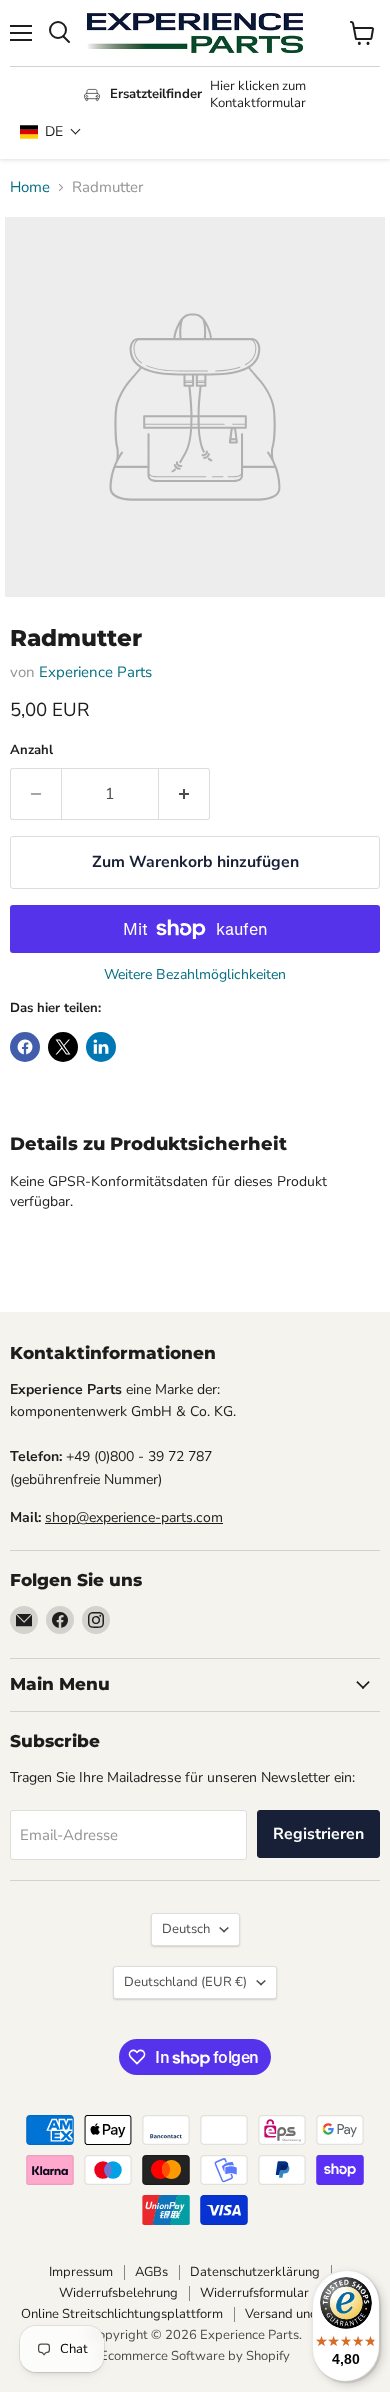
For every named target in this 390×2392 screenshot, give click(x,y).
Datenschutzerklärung (255, 2272)
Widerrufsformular (254, 2293)
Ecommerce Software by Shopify (195, 2356)
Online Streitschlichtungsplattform (122, 2314)
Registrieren (318, 1834)
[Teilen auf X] (63, 1047)
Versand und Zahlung (307, 2314)
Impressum (81, 2272)
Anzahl (31, 750)
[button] (51, 131)
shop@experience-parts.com (134, 1517)
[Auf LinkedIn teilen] (101, 1047)
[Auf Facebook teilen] (25, 1047)
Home (30, 187)
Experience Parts (95, 672)
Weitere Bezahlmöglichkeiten (195, 975)
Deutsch (186, 1929)
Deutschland (185, 1982)
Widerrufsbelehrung (118, 2293)
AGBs (151, 2272)
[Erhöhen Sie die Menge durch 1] (184, 794)
